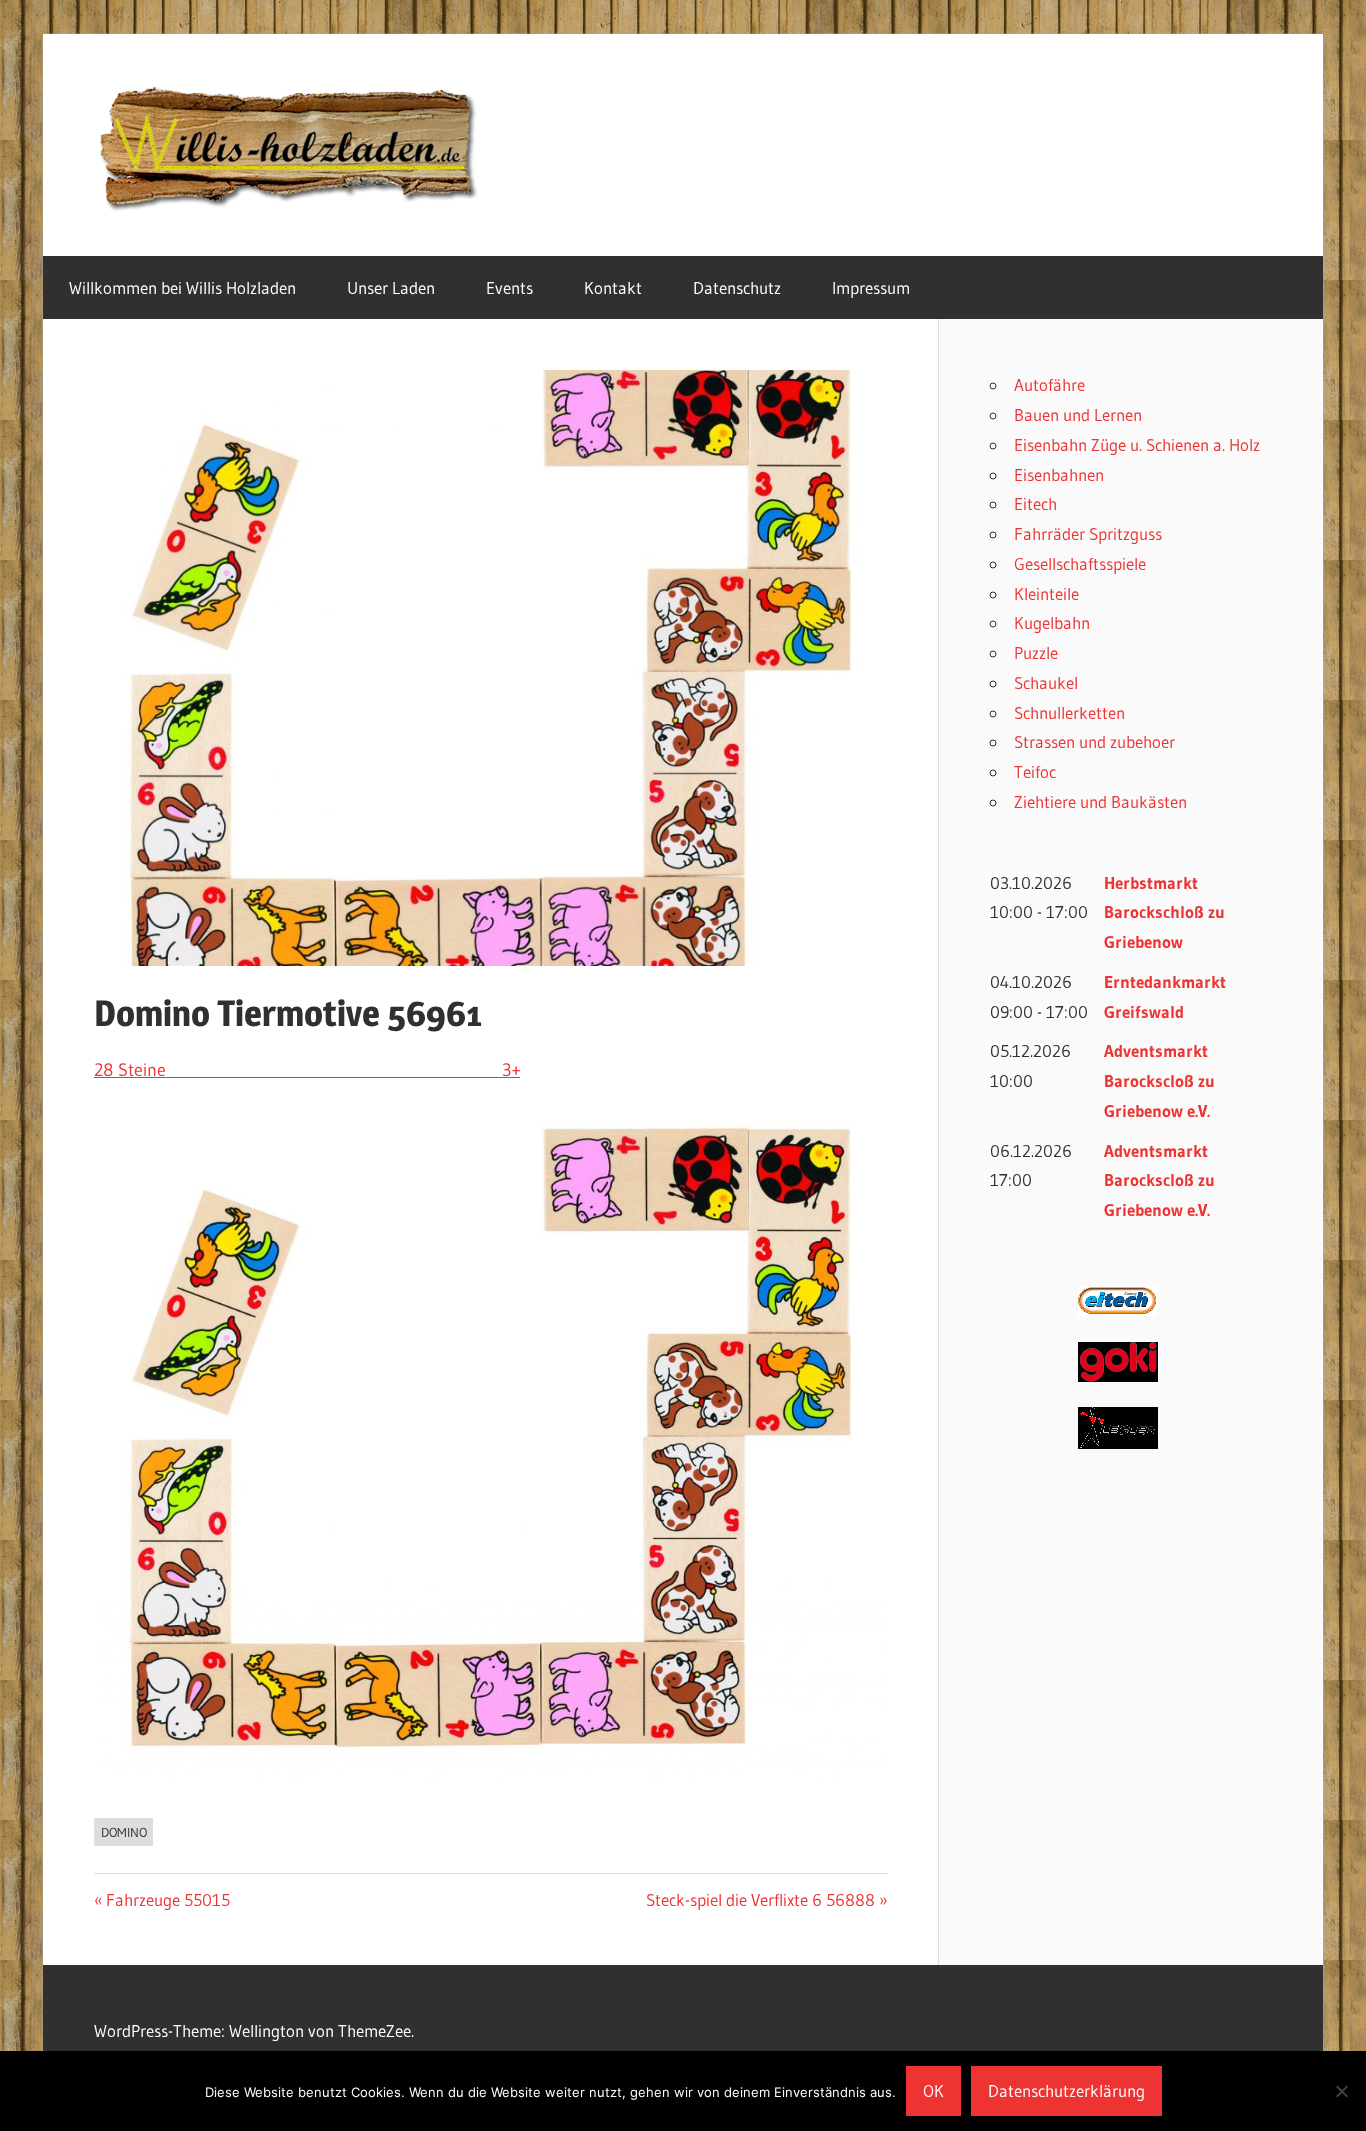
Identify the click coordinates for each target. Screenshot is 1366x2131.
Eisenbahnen (1059, 474)
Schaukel (1046, 682)
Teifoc (1035, 771)
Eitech (1035, 503)
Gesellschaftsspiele (1080, 563)
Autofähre (1049, 384)
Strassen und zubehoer (1094, 741)
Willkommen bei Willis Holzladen (182, 287)
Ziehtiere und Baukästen (1100, 801)
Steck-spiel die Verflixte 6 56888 (760, 1899)
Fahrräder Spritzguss (1088, 533)
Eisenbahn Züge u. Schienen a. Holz (1137, 444)
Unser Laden (391, 287)
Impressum (871, 287)
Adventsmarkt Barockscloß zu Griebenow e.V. (1159, 1080)
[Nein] (1341, 2091)
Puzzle (1036, 652)
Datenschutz (737, 287)
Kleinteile (1046, 593)
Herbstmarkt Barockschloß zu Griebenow (1164, 912)
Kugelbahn (1052, 622)
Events (509, 287)
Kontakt (613, 287)
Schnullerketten (1069, 712)
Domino (124, 1832)
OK (933, 2090)
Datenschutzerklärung (1066, 2090)
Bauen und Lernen (1078, 414)
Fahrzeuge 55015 (167, 1899)
